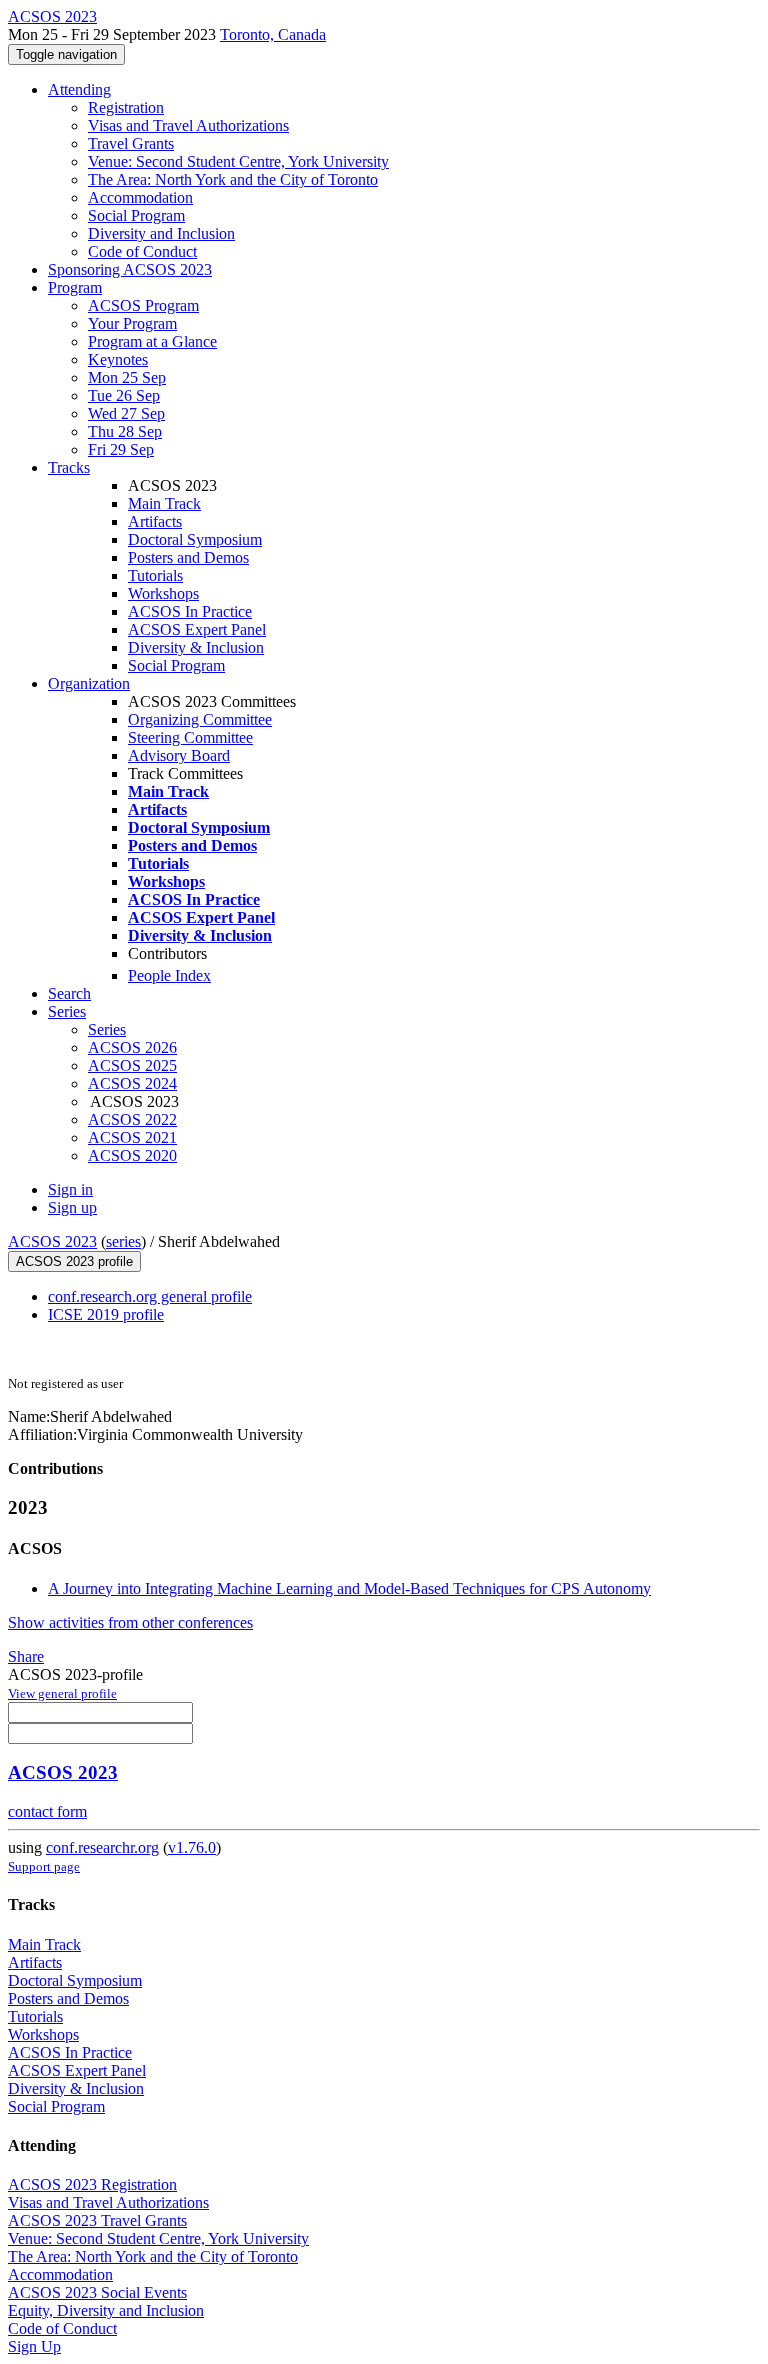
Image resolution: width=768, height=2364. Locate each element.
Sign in (70, 1189)
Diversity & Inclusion (196, 647)
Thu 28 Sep (125, 431)
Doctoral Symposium (195, 539)
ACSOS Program (143, 305)
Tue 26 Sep (124, 395)
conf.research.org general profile (150, 1296)
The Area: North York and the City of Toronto (233, 179)
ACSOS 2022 (132, 1119)
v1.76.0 (192, 1847)
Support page (44, 1866)
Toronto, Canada (273, 34)
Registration (126, 107)
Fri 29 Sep (121, 449)
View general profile (62, 1693)
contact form (47, 1811)
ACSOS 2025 (132, 1065)
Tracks (69, 467)
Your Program (132, 323)
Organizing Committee (200, 719)
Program (75, 287)
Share (26, 1656)
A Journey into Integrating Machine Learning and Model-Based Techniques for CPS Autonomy (349, 1588)
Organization (89, 683)
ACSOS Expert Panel (197, 629)
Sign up (72, 1207)
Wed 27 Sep (126, 413)
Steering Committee (190, 737)
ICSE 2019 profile (106, 1314)
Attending (79, 89)
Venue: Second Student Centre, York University (238, 161)
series (123, 1241)
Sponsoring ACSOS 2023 (130, 269)
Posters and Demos (188, 557)
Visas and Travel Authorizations (188, 125)
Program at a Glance (152, 341)
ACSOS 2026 (132, 1047)
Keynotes (118, 359)
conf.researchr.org (102, 1847)
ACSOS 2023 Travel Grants (97, 2220)
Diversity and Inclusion (161, 233)
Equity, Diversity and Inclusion (106, 2310)
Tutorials (155, 575)
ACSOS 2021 (132, 1137)
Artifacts (155, 521)
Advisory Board (179, 755)
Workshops (163, 593)
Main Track (164, 503)
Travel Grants (131, 143)
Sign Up (34, 2346)
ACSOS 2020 (132, 1155)
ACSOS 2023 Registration (92, 2184)
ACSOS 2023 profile (74, 1261)
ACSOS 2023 (52, 1241)
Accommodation (140, 197)
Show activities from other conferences (130, 1622)
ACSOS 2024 (132, 1083)
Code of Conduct (142, 251)
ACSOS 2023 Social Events (97, 2292)
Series (107, 1029)
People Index (169, 975)
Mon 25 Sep (127, 377)
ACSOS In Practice (190, 611)
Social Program (136, 215)
